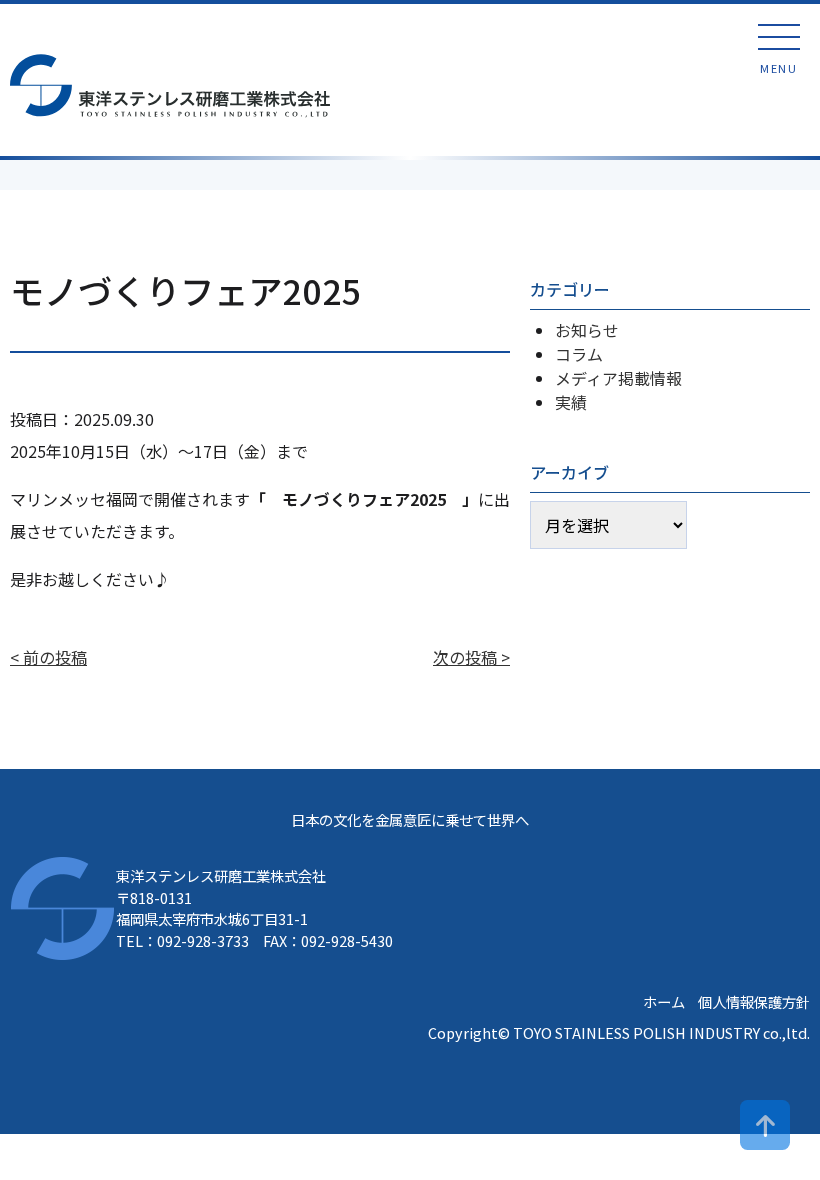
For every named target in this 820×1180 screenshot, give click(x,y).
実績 (571, 402)
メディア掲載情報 (618, 378)
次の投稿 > (471, 657)
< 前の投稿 (48, 657)
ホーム (664, 1001)
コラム (579, 354)
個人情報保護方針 (754, 1001)
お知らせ (587, 330)
